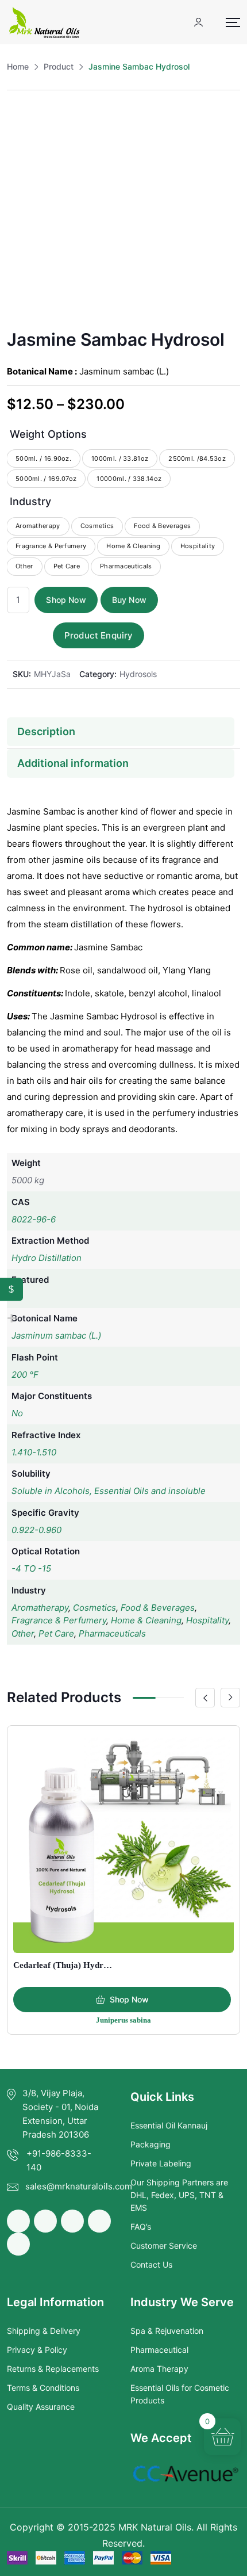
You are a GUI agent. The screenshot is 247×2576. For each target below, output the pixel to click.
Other (23, 1633)
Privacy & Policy (37, 2350)
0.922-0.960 (36, 1530)
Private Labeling (161, 2163)
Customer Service (164, 2246)
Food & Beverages (158, 1608)
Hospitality (207, 1620)
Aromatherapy (40, 1608)
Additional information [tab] (73, 763)
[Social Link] (18, 2221)
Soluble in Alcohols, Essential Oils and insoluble (109, 1491)
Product (59, 66)
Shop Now (66, 600)
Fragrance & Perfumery (59, 1620)
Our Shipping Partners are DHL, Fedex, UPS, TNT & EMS (179, 2195)
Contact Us (151, 2264)
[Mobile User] (198, 22)
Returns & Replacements (53, 2369)
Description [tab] (46, 731)
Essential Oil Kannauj (169, 2125)
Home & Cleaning (146, 1620)
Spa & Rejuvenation (167, 2331)
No (17, 1413)
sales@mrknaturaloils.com (79, 2186)
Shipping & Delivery (44, 2331)
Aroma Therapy (159, 2369)
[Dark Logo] (44, 22)
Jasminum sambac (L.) (56, 1335)
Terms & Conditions (43, 2388)
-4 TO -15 (31, 1568)
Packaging (150, 2144)
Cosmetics (94, 1608)
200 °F (25, 1375)
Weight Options (48, 434)
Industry (30, 501)
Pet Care (56, 1633)
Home (18, 66)
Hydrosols (138, 674)
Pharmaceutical (159, 2350)
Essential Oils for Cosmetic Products (180, 2394)
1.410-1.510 (34, 1452)
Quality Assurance (41, 2407)
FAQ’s (141, 2227)
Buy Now (129, 600)
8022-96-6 (34, 1219)
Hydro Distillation (47, 1258)
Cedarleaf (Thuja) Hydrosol (66, 1965)
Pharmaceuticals (112, 1633)
